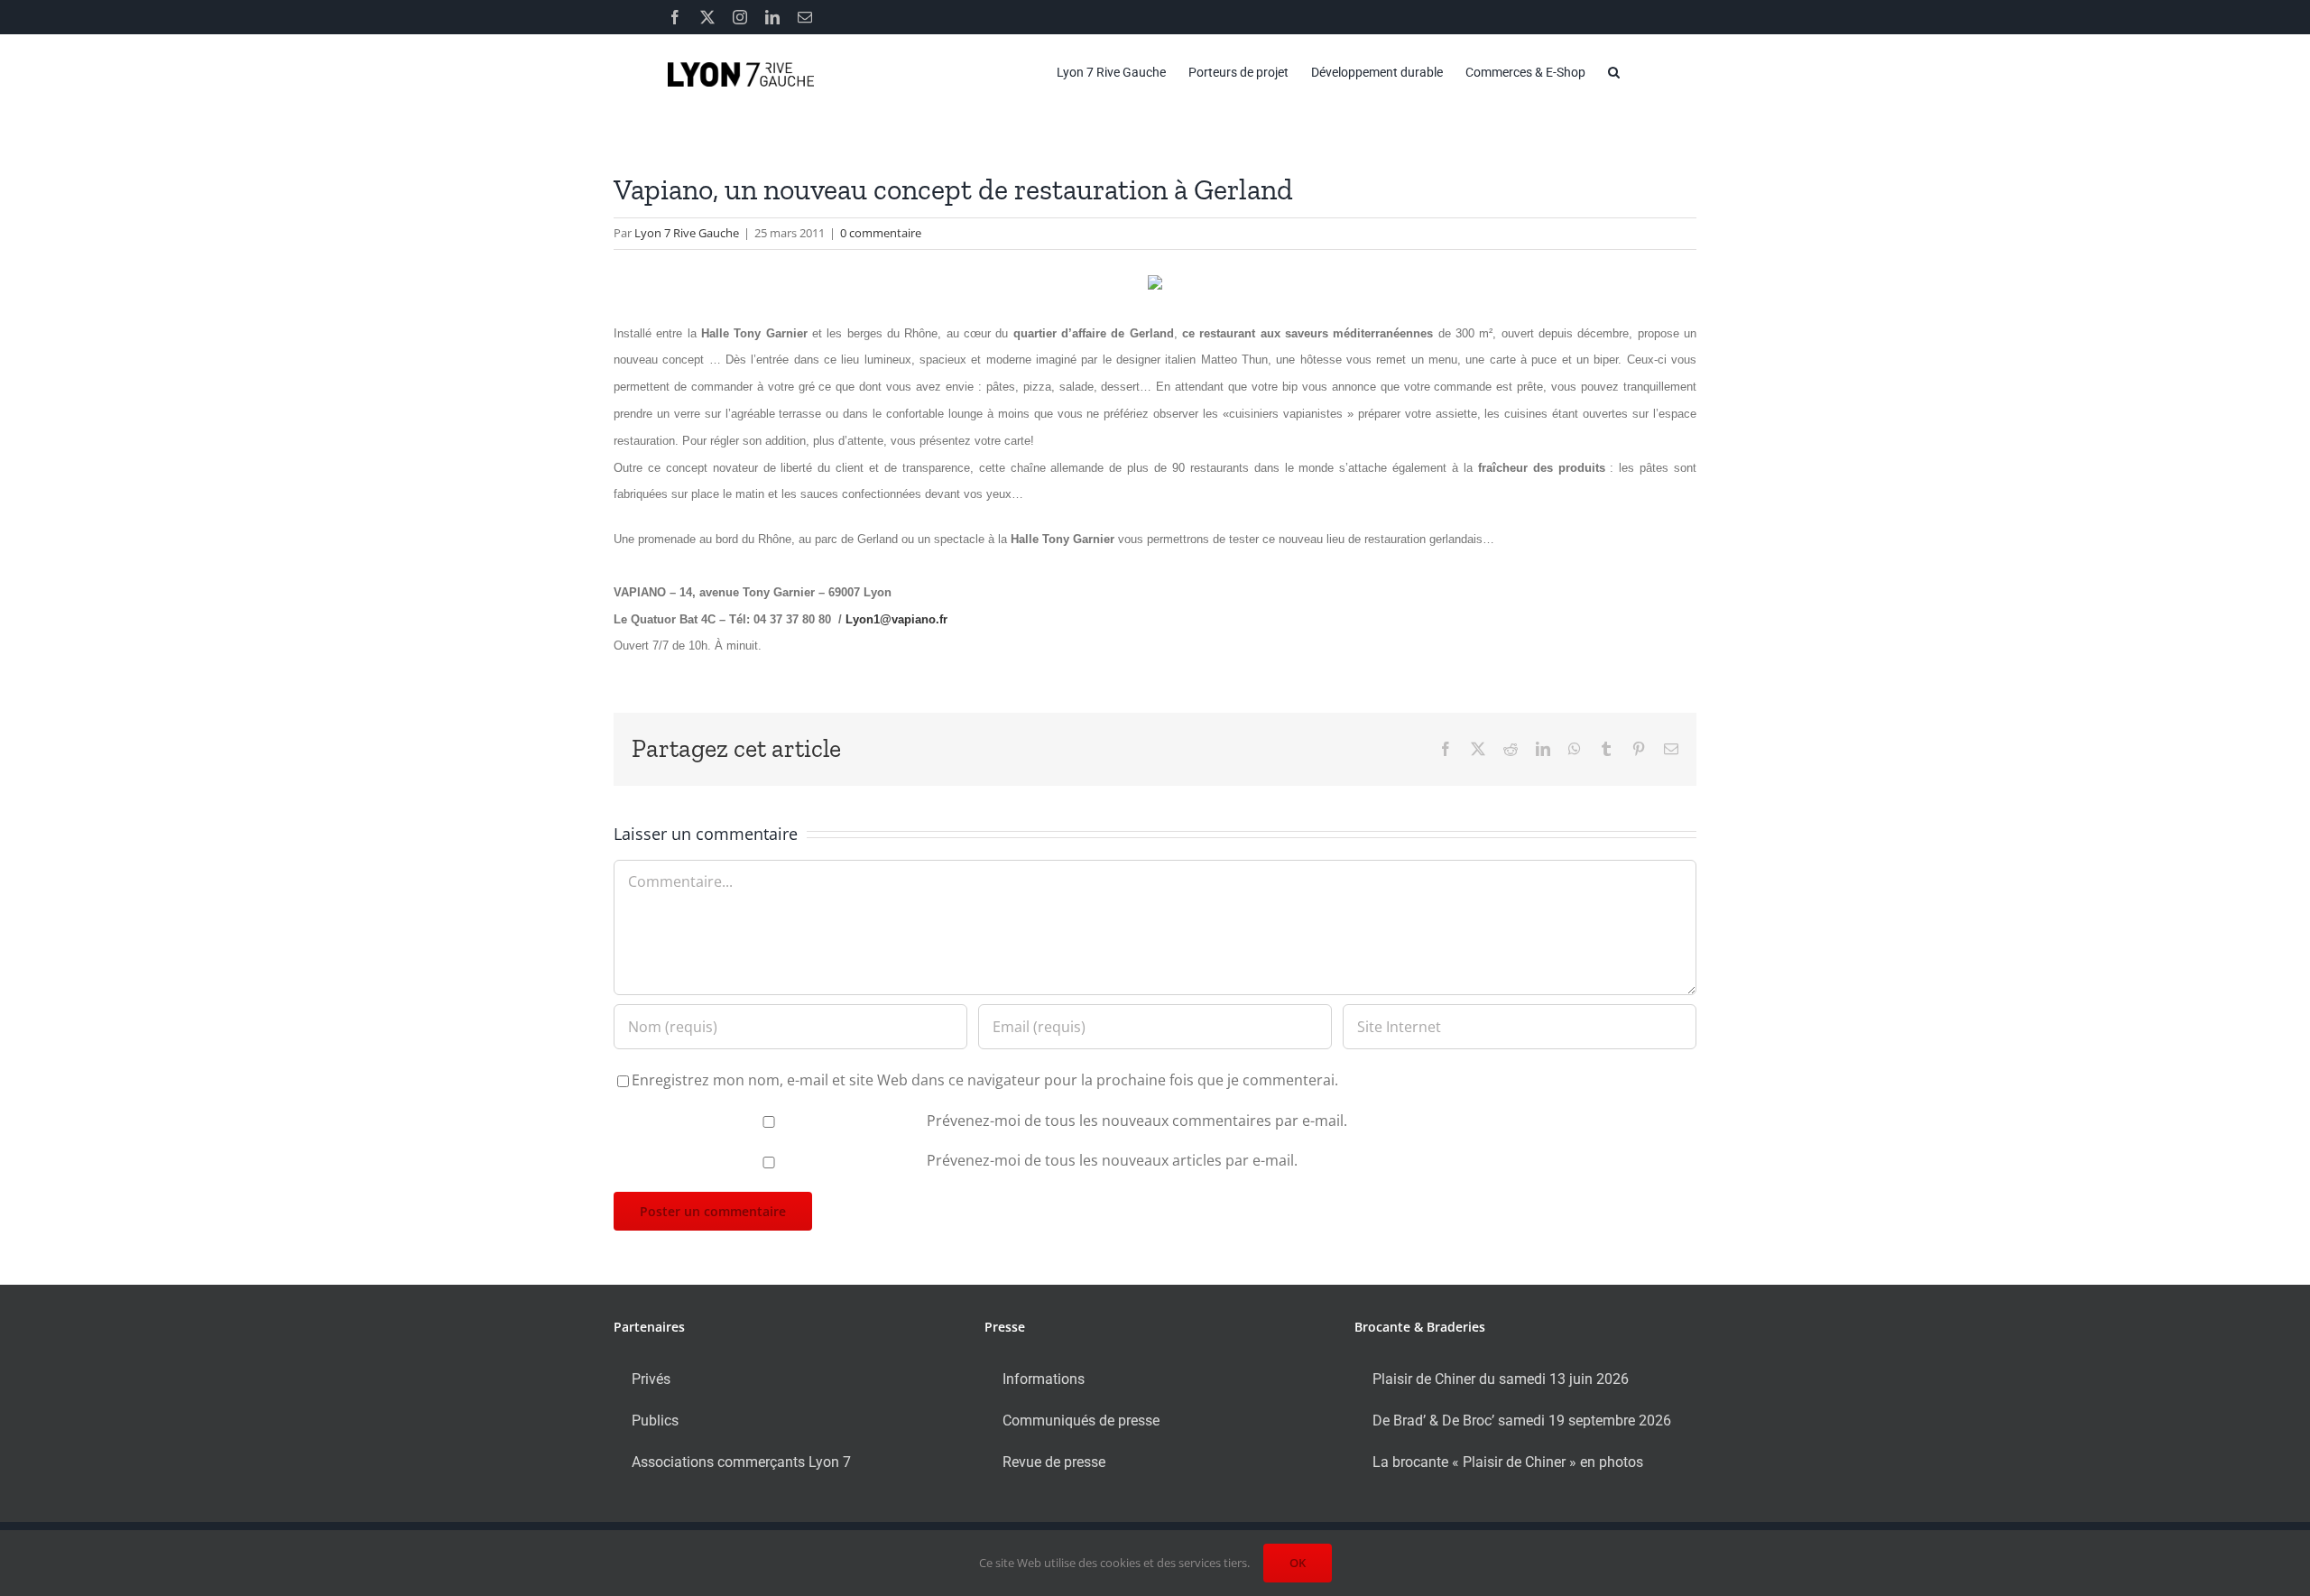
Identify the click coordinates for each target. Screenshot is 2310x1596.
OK (1298, 1563)
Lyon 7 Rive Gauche (687, 233)
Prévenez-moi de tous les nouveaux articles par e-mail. (1112, 1160)
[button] (1614, 72)
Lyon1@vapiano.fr (896, 619)
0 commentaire (881, 233)
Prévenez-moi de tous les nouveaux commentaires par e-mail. (1137, 1121)
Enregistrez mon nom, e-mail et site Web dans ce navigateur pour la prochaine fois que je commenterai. (985, 1080)
